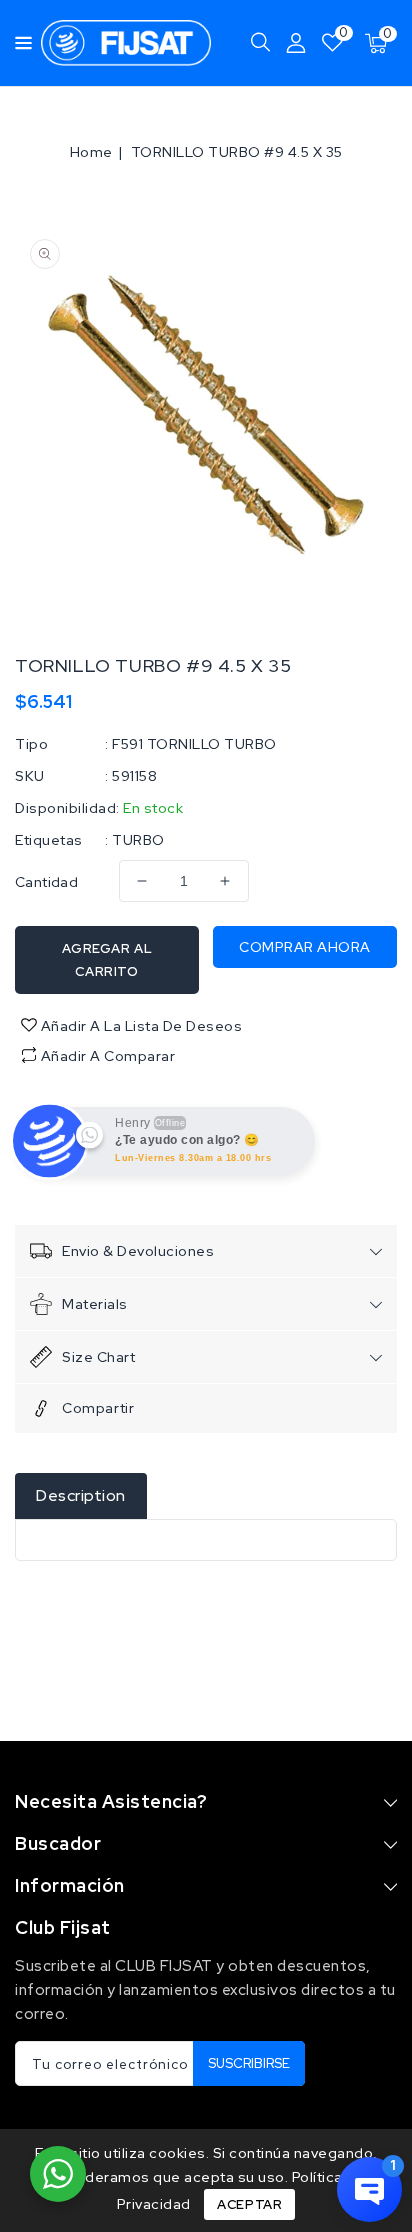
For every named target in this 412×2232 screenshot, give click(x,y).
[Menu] (18, 43)
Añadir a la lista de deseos (139, 1026)
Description (81, 1495)
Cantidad (46, 882)
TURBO (138, 840)
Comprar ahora (305, 947)
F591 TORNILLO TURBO (194, 744)
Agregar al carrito (107, 960)
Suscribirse (249, 2063)
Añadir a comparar (108, 1056)
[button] (18, 41)
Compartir (98, 1408)
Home (91, 152)
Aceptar (249, 2204)
